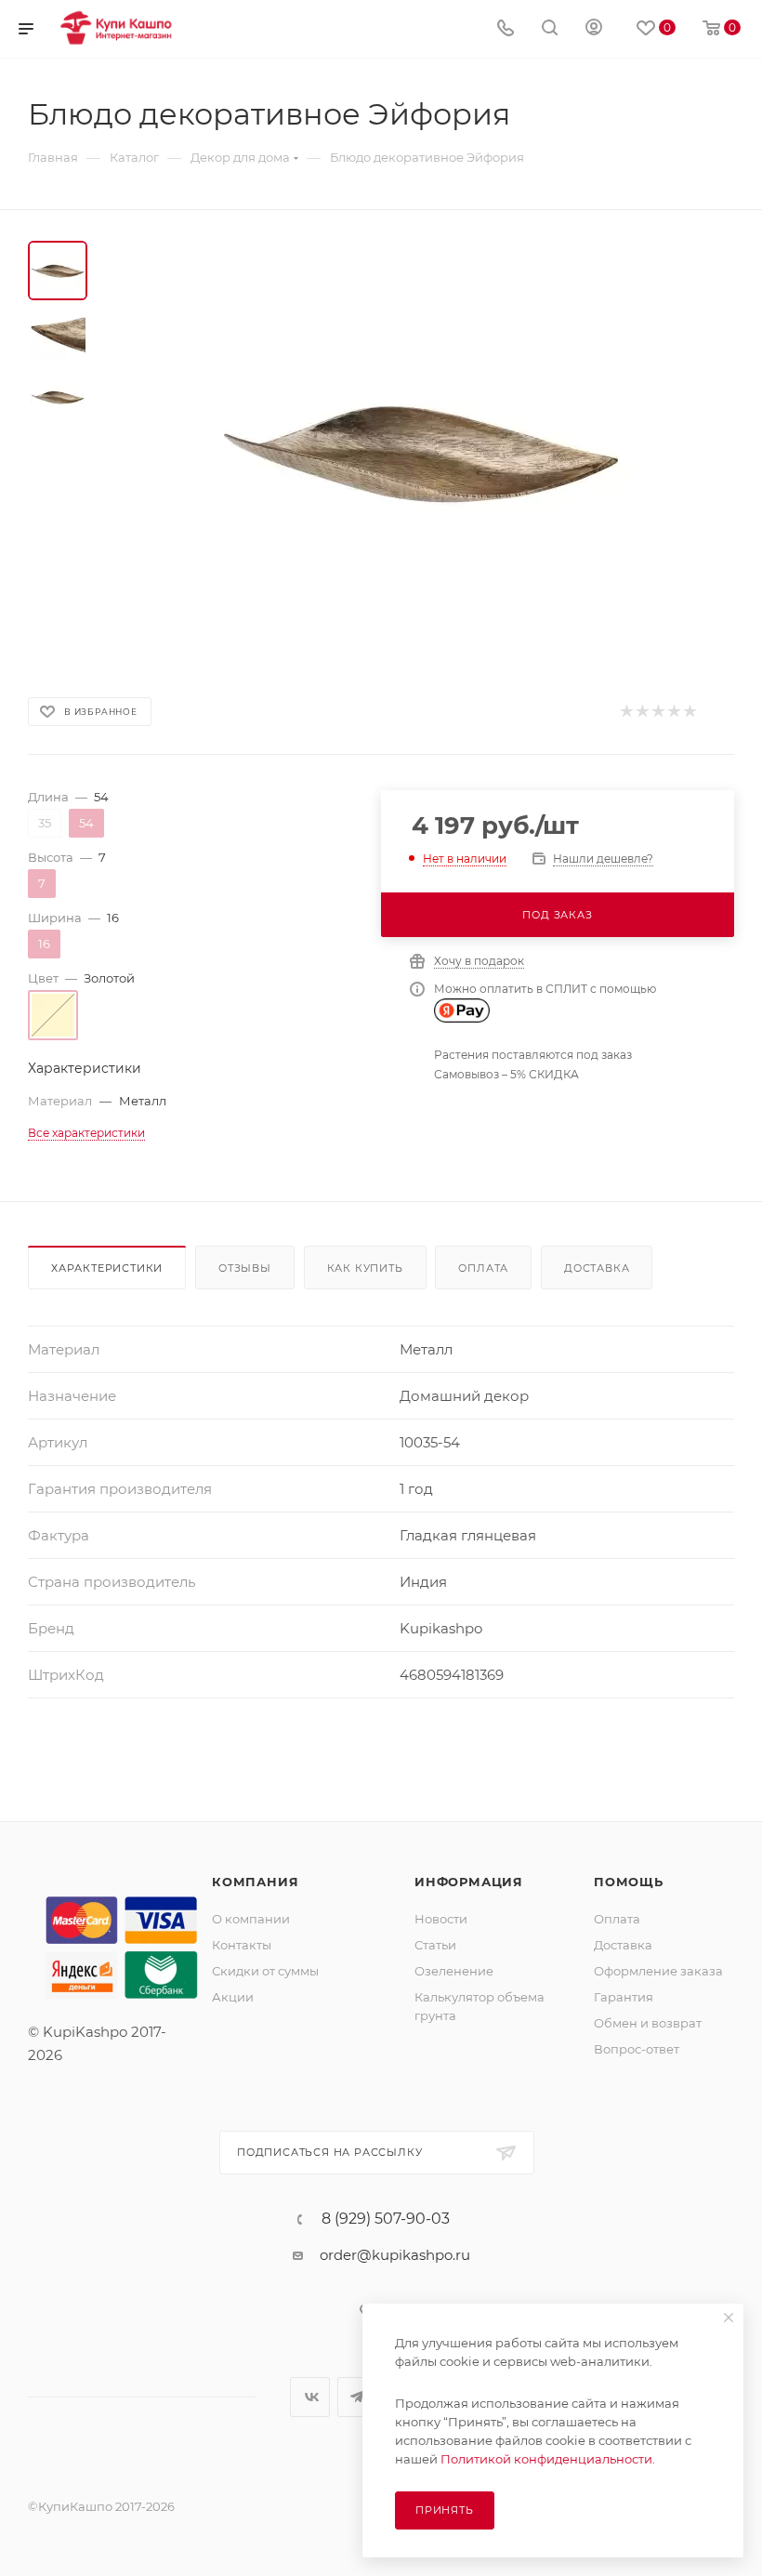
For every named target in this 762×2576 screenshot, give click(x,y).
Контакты (242, 1945)
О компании (251, 1919)
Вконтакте (310, 2397)
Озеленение (454, 1971)
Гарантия (624, 1997)
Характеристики (107, 1268)
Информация (469, 1882)
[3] (657, 712)
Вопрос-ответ (637, 2049)
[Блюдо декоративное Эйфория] (422, 450)
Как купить (365, 1268)
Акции (233, 1997)
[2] (642, 712)
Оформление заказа (658, 1971)
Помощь (629, 1882)
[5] (689, 712)
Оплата (483, 1268)
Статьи (435, 1945)
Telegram (357, 2397)
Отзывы (245, 1268)
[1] (626, 712)
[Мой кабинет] (594, 29)
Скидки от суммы (265, 1971)
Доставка (597, 1268)
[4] (673, 712)
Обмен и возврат (648, 2023)
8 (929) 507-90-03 (386, 2219)
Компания (255, 1882)
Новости (441, 1919)
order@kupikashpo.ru (395, 2255)
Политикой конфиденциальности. (548, 2459)
